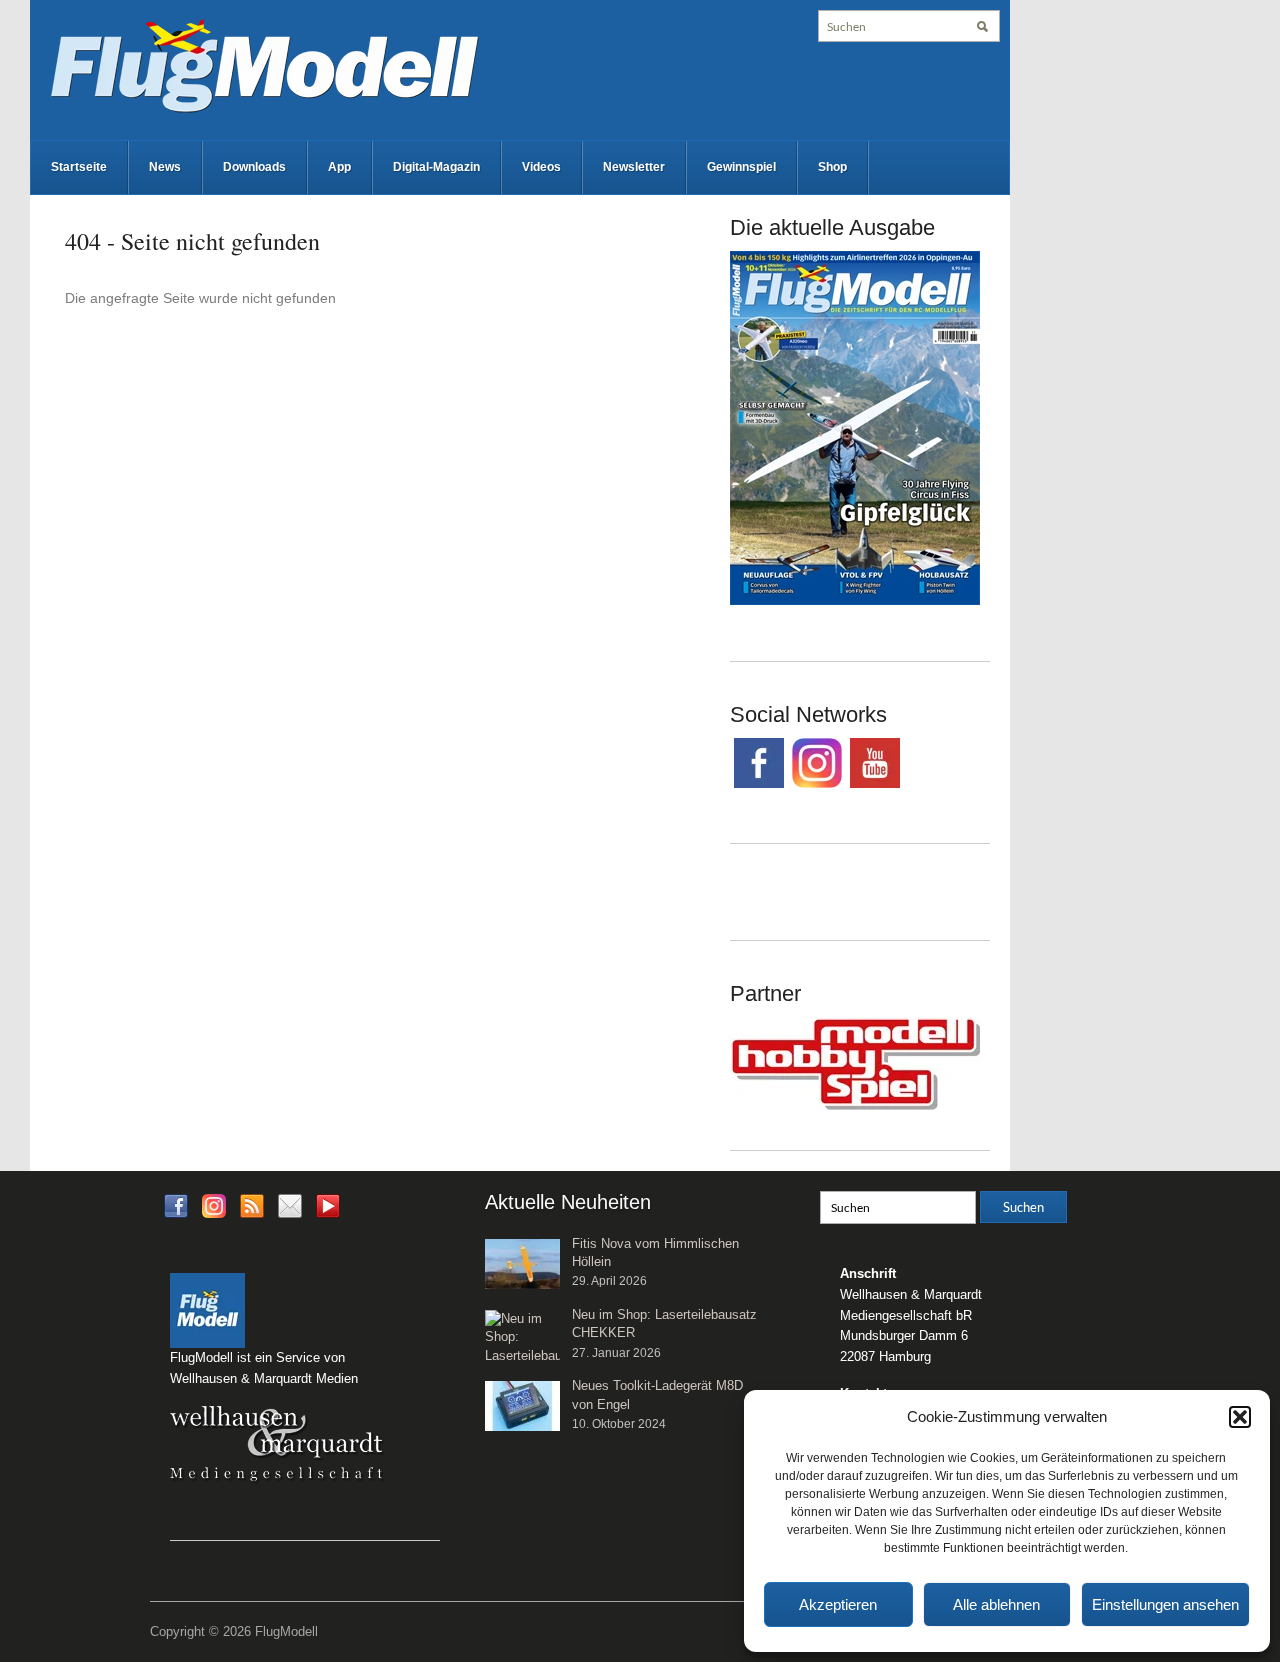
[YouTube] (328, 1211)
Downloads (254, 167)
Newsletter (634, 167)
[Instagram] (214, 1204)
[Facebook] (176, 1204)
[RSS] (252, 1204)
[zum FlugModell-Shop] (855, 427)
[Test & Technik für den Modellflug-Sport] (264, 64)
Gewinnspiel (741, 167)
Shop (832, 167)
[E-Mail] (290, 1204)
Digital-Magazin (436, 167)
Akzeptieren (838, 1604)
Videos (541, 167)
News (165, 167)
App (339, 167)
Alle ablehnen (996, 1604)
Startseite (79, 167)
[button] (1240, 1417)
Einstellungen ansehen (1165, 1604)
